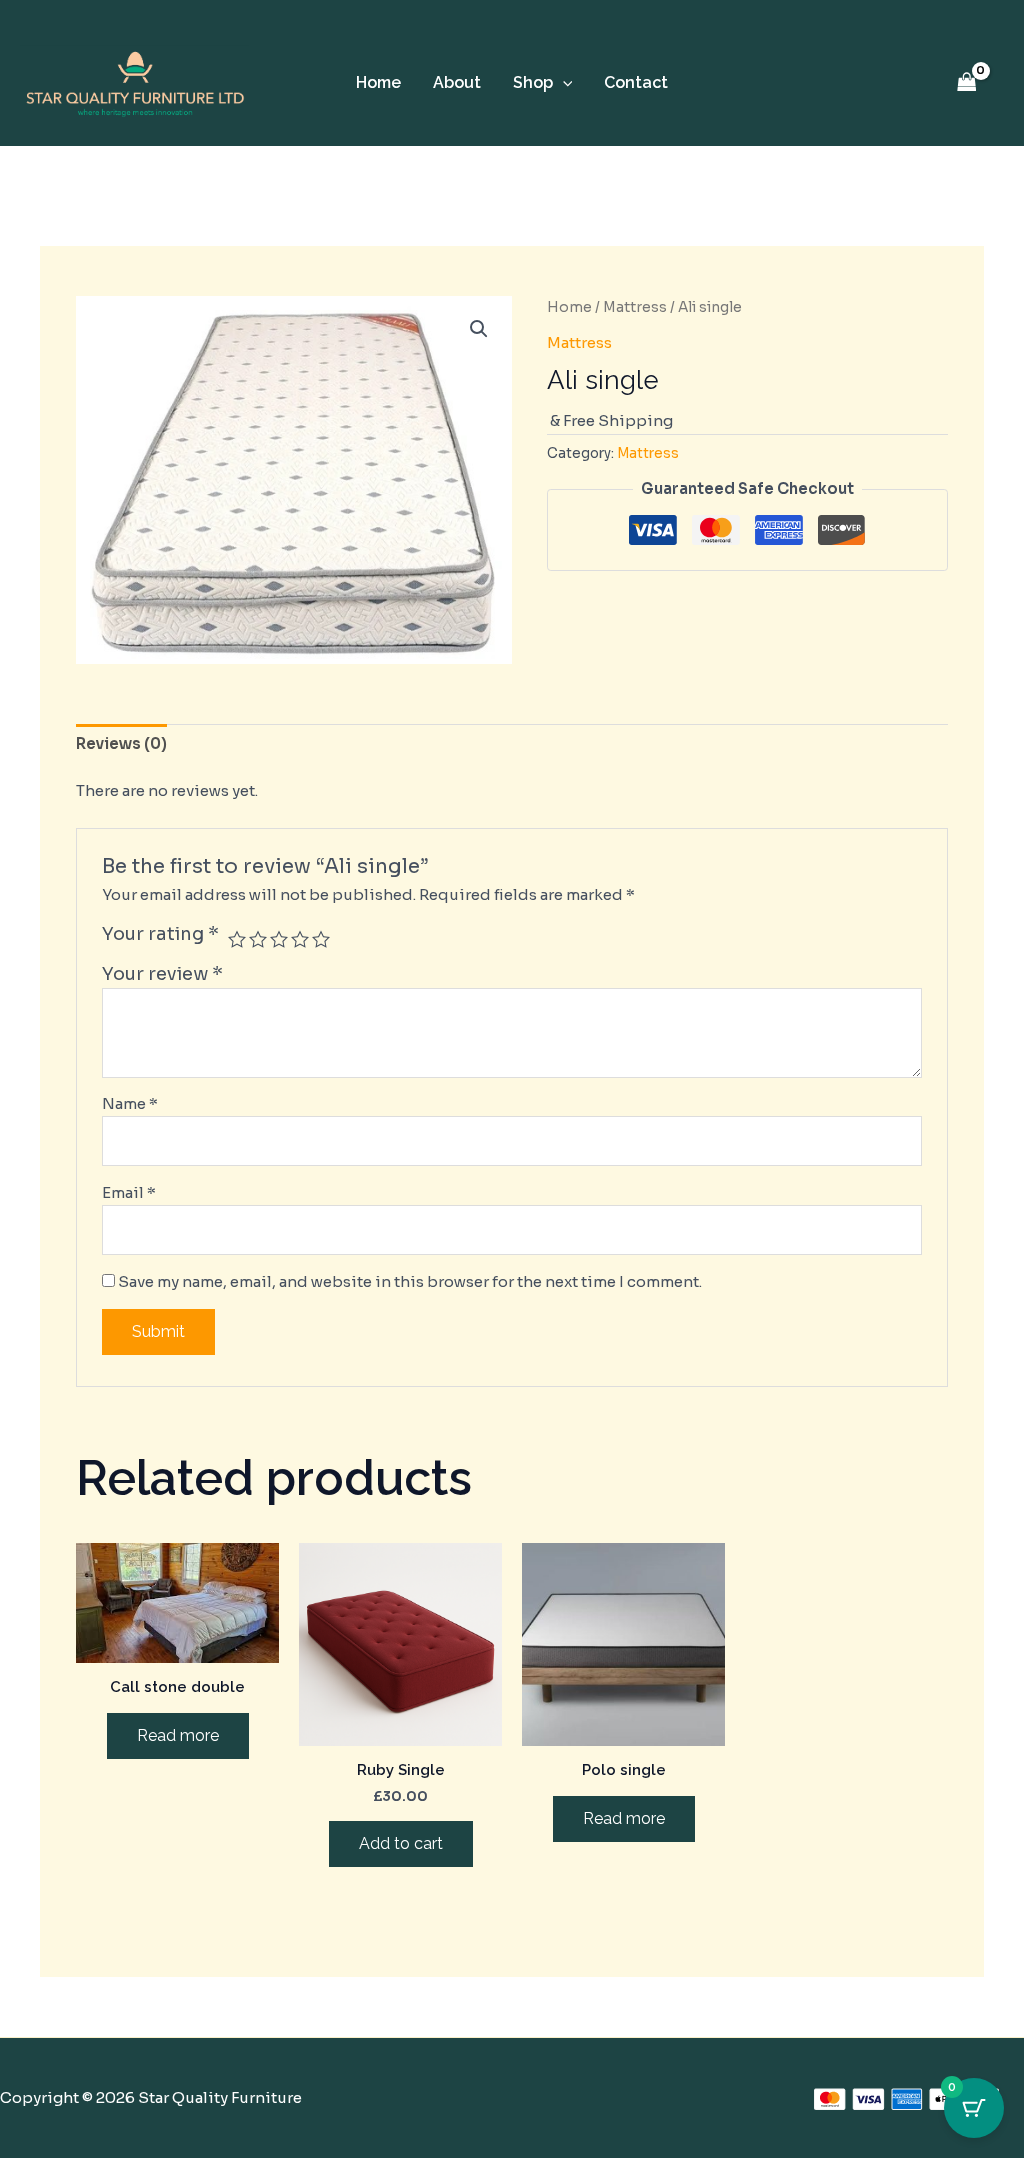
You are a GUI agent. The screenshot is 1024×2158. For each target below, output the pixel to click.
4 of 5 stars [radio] (300, 939)
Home (378, 82)
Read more (178, 1735)
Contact (636, 82)
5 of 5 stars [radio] (321, 939)
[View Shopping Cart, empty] (967, 83)
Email (129, 1192)
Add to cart (401, 1843)
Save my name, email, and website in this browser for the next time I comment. (410, 1281)
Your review (162, 974)
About (457, 82)
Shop (533, 82)
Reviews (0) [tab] (121, 743)
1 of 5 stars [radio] (237, 939)
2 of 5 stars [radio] (258, 939)
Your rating (160, 934)
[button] (563, 83)
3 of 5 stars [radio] (279, 939)
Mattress (635, 307)
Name (130, 1103)
